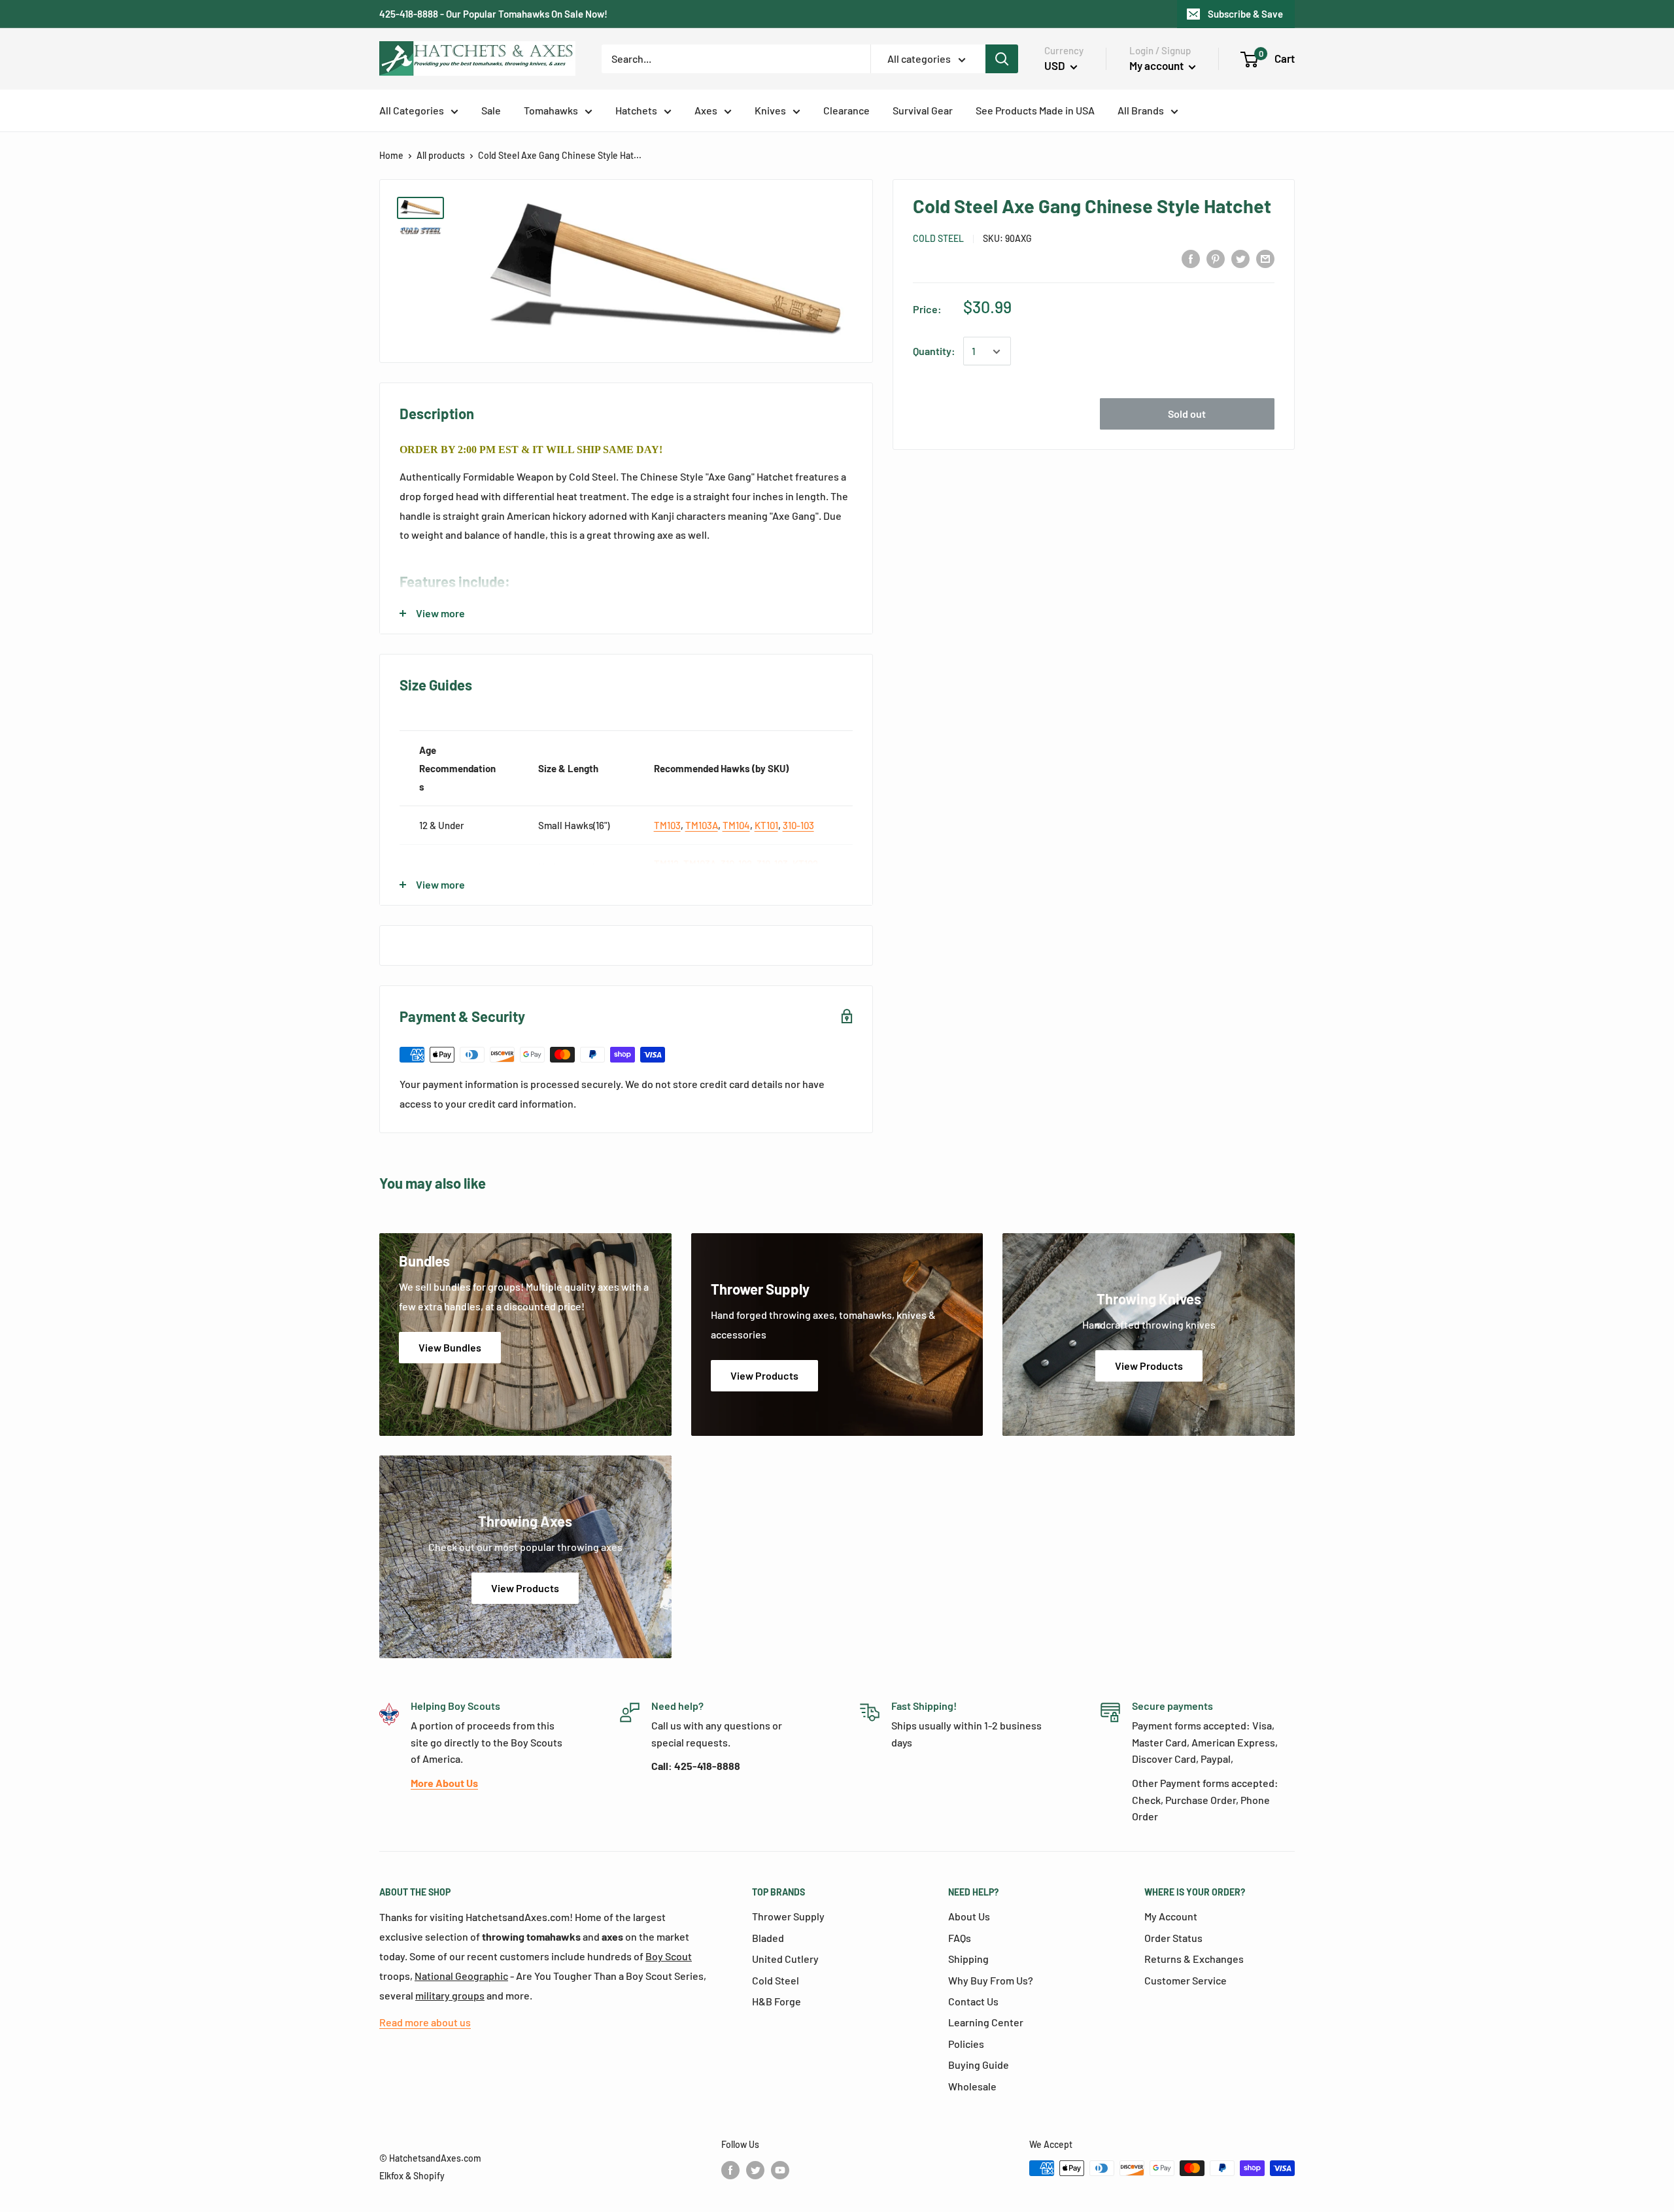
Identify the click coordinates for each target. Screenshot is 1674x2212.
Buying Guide (979, 2065)
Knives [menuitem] (770, 110)
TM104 (736, 825)
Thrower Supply (788, 1916)
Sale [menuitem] (491, 110)
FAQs (960, 1938)
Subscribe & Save (1245, 14)
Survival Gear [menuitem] (923, 110)
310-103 (798, 825)
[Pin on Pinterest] (1216, 258)
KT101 (766, 825)
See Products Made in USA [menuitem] (1035, 110)
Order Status (1173, 1938)
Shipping (968, 1959)
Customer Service (1186, 1980)
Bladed (768, 1938)
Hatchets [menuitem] (636, 110)
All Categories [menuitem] (412, 110)
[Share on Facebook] (1191, 258)
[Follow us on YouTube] (780, 2169)
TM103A (702, 825)
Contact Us (973, 2001)
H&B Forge (777, 2001)
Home (391, 155)
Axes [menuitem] (706, 110)
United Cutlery (785, 1959)
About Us (969, 1916)
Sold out (1187, 414)
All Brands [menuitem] (1141, 110)
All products (441, 155)
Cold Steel (938, 238)
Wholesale (972, 2086)
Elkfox (391, 2176)
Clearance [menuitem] (846, 110)
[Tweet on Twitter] (1240, 258)
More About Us (444, 1783)
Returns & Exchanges (1194, 1959)
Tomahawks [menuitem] (551, 110)
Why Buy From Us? (991, 1980)
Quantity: (934, 351)
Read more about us (425, 2022)
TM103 (667, 825)
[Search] (1002, 59)
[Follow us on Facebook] (730, 2169)
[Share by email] (1265, 258)
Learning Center (986, 2022)
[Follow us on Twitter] (755, 2169)
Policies (966, 2044)
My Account (1171, 1916)
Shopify (429, 2176)
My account (1157, 65)
